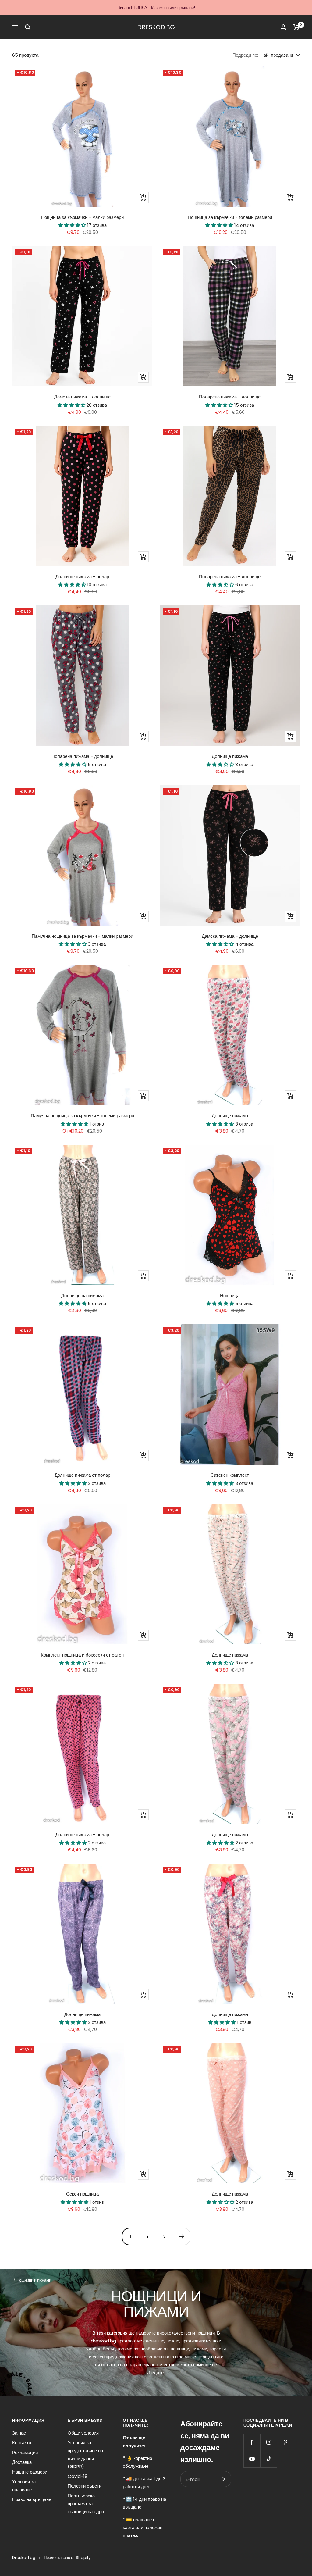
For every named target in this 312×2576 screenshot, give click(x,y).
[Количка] (297, 27)
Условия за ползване (24, 2486)
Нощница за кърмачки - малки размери (82, 217)
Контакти (22, 2443)
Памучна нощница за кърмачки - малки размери (82, 936)
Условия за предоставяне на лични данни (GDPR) (85, 2455)
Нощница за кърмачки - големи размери (230, 217)
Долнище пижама (230, 756)
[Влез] (283, 27)
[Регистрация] (223, 2479)
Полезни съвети (85, 2486)
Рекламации (25, 2452)
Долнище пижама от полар (82, 1475)
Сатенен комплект (230, 1475)
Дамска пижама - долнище (82, 397)
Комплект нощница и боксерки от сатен (82, 1655)
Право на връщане (32, 2499)
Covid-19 (78, 2476)
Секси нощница (82, 2194)
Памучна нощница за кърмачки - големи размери (82, 1116)
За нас (19, 2433)
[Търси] (28, 27)
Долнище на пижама (82, 1295)
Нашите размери (30, 2472)
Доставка (22, 2462)
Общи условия (83, 2433)
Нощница (230, 1295)
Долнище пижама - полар (82, 577)
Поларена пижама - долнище (230, 397)
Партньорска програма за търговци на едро (86, 2504)
